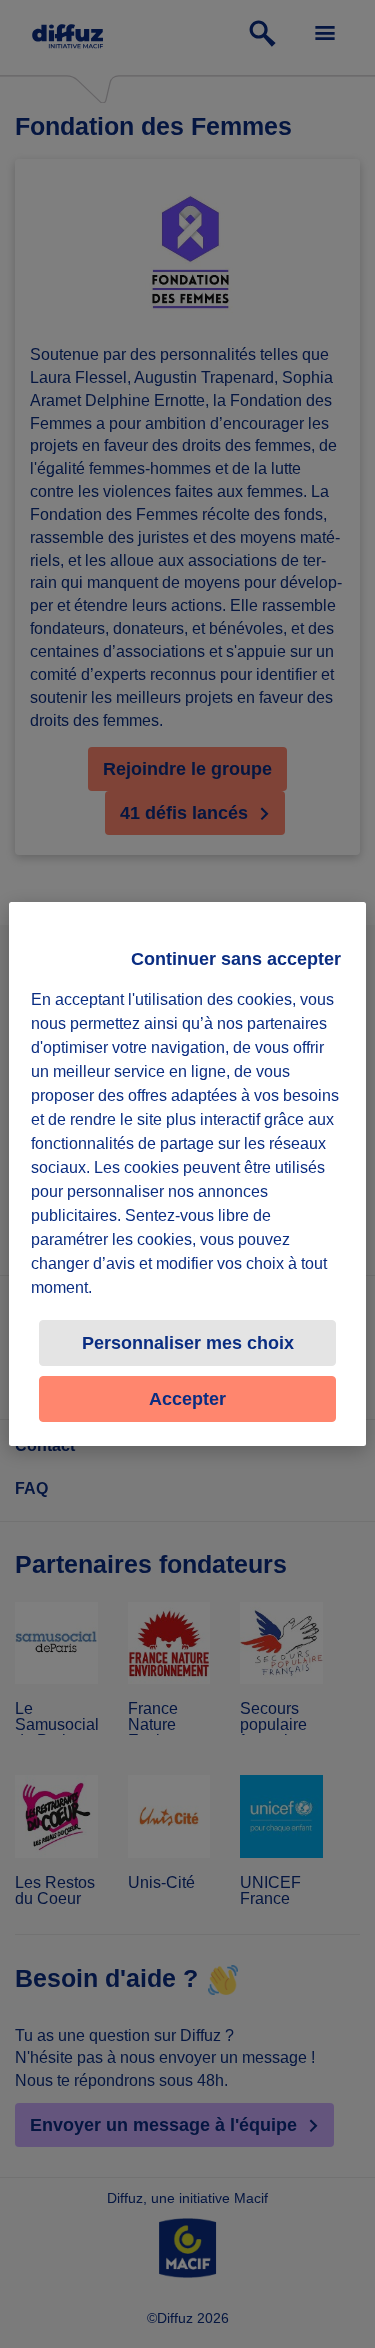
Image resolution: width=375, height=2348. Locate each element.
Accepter (187, 1399)
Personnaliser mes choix (188, 1343)
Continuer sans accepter (236, 959)
